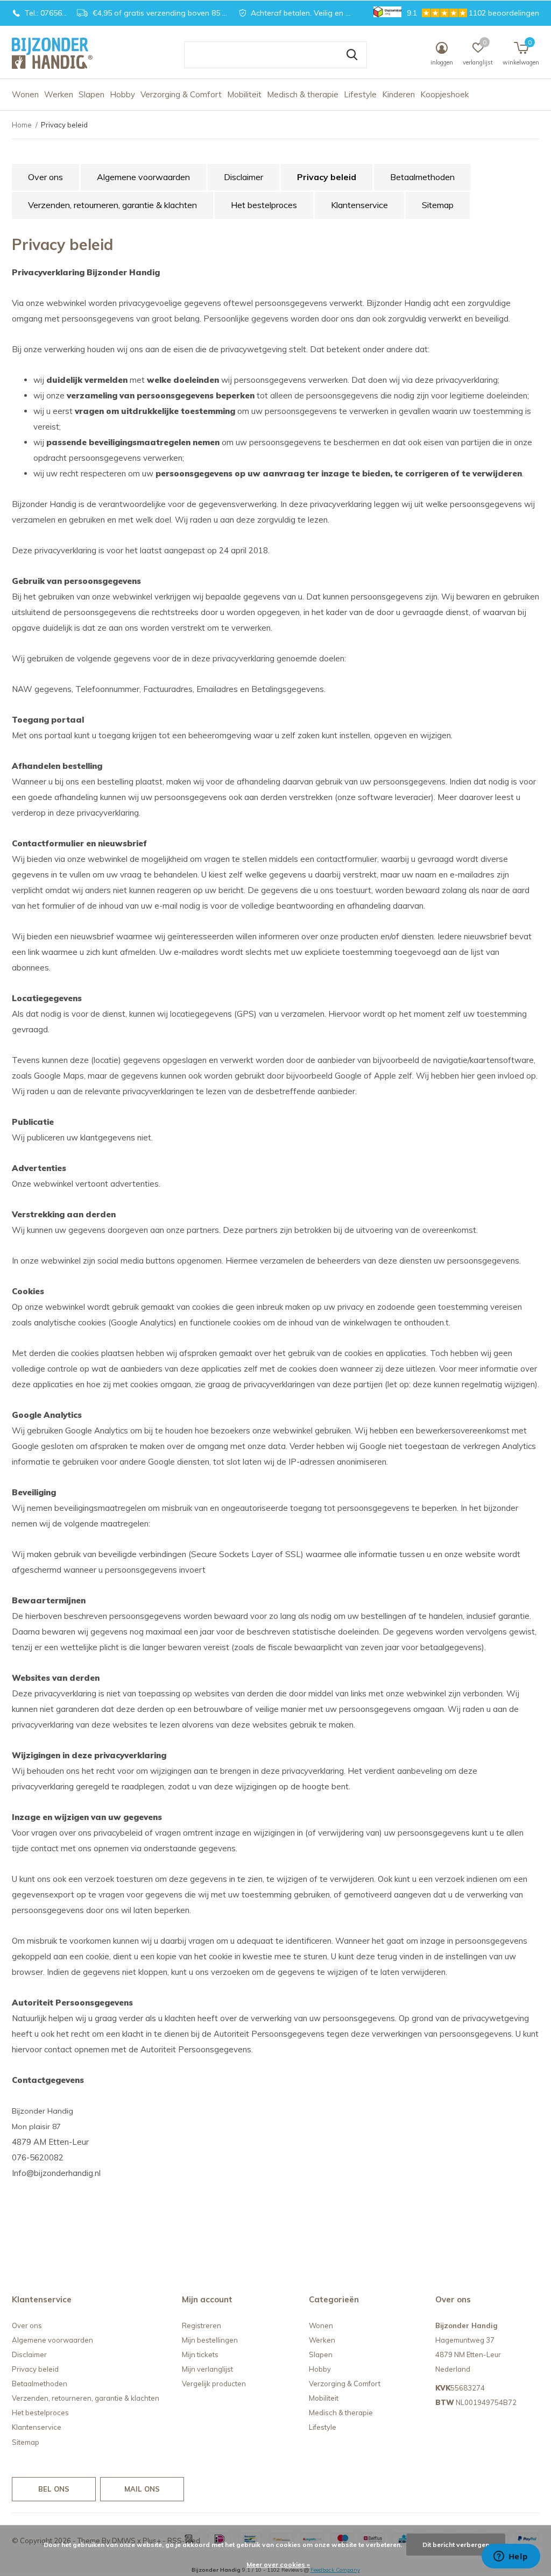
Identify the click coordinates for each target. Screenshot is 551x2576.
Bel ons (54, 2489)
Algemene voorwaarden (143, 177)
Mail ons (142, 2489)
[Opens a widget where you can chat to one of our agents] (511, 2557)
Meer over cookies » (278, 2564)
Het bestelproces (264, 205)
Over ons (45, 177)
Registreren (202, 2325)
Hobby (122, 94)
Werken (59, 94)
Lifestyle (360, 94)
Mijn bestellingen (210, 2340)
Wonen (25, 94)
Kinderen (398, 94)
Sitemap (438, 205)
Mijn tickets (200, 2354)
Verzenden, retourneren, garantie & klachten (112, 205)
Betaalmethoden (422, 177)
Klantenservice (359, 205)
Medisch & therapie (303, 94)
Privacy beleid (327, 177)
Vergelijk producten (214, 2384)
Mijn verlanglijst (207, 2369)
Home (22, 125)
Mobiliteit (244, 94)
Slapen (91, 94)
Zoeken (352, 55)
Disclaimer (243, 177)
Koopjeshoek (444, 94)
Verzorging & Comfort (181, 94)
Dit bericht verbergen (456, 2545)
